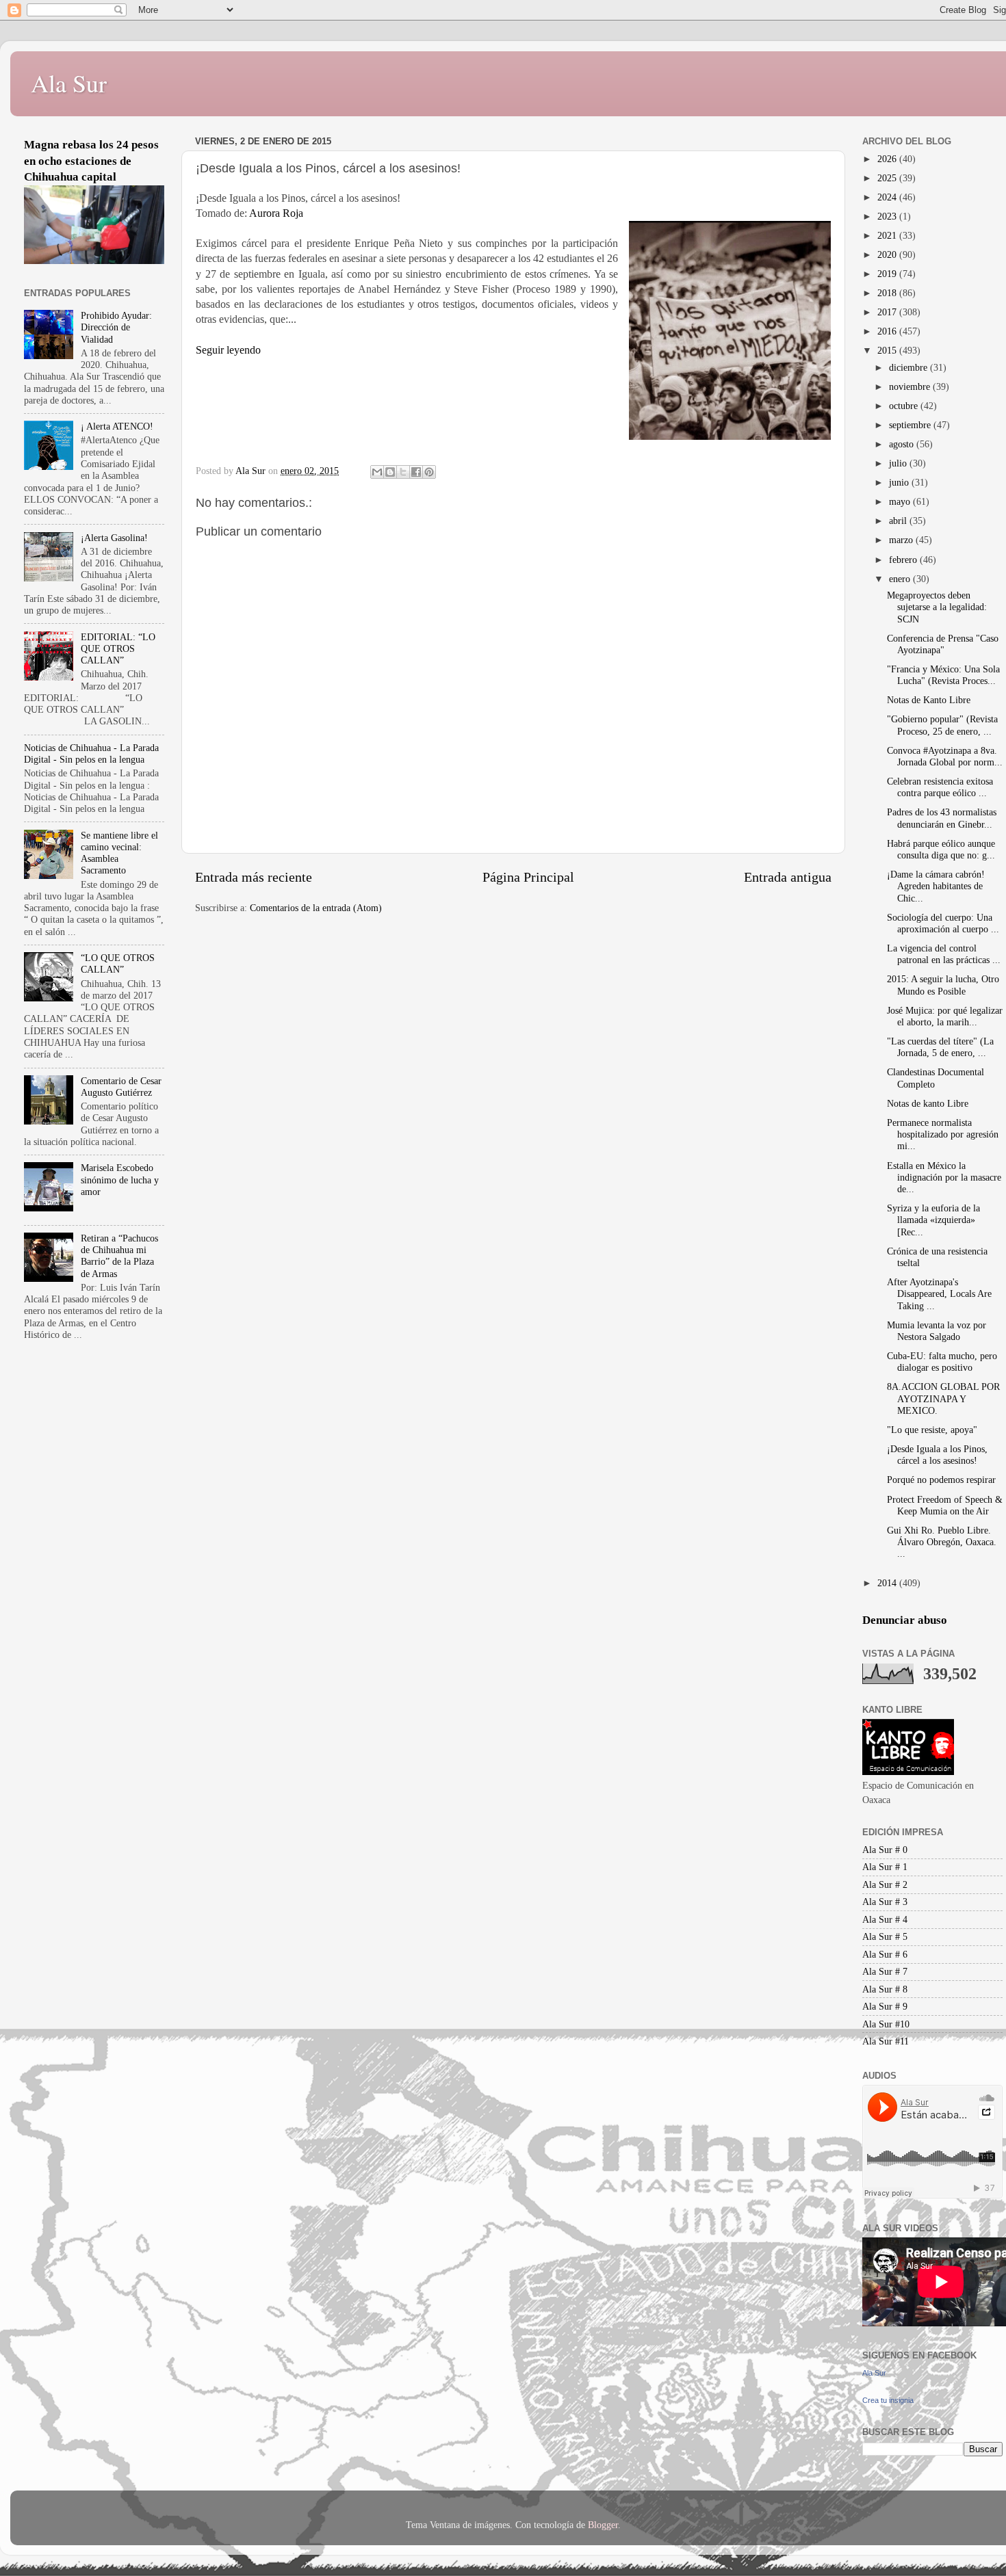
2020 (888, 254)
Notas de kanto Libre (928, 1103)
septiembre (911, 425)
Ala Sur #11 (886, 2041)
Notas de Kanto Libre (929, 700)
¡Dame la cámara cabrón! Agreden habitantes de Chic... (936, 886)
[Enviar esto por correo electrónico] (377, 472)
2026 (888, 159)
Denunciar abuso (905, 1620)
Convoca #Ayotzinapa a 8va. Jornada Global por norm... (945, 756)
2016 (888, 331)
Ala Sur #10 (886, 2024)
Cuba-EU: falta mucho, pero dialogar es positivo (942, 1362)
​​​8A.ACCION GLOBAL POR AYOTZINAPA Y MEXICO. (943, 1398)
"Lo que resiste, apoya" (932, 1430)
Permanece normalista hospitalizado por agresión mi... (943, 1134)
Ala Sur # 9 (885, 2006)
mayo (901, 501)
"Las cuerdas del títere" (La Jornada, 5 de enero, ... (940, 1047)
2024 (888, 197)
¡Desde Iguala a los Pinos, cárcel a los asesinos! (937, 1455)
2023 (888, 216)
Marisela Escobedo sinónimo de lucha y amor (120, 1180)
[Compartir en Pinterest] (429, 472)
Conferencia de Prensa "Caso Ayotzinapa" (943, 644)
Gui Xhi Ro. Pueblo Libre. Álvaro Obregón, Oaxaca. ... (942, 1542)
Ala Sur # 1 (885, 1867)
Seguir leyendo (228, 350)
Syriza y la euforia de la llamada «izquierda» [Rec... (933, 1220)
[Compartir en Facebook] (416, 472)
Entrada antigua (788, 877)
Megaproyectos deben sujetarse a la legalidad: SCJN (937, 607)
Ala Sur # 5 (885, 1936)
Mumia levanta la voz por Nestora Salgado (937, 1331)
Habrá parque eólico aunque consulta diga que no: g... (941, 849)
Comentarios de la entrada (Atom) (316, 908)
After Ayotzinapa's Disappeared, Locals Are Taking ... (939, 1294)
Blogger (603, 2525)
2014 (888, 1583)
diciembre (910, 367)
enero (901, 579)
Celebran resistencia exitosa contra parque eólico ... (940, 787)
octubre (905, 406)
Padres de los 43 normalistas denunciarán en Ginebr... (942, 818)
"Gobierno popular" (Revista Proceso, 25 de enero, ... (942, 725)
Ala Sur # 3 (885, 1902)
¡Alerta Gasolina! (114, 538)
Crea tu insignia (888, 2400)
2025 (888, 178)
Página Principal (528, 877)
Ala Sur (69, 83)
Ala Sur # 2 (885, 1884)
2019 (888, 274)
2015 (888, 350)
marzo (902, 540)
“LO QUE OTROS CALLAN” (118, 963)
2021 (888, 235)
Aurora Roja (276, 213)
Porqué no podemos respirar (941, 1480)
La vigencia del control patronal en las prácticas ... (944, 954)
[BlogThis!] (390, 472)
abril (899, 521)
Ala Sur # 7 (885, 1971)
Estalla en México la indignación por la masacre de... (944, 1178)
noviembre (911, 386)
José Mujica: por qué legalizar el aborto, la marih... (945, 1016)
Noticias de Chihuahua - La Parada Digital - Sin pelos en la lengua (91, 753)
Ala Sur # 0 (885, 1850)
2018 (888, 293)
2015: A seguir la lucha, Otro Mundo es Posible (943, 985)
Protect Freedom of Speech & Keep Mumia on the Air (945, 1505)
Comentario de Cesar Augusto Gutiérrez (121, 1087)
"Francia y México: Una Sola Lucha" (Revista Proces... (943, 675)
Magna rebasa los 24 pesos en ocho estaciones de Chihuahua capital (91, 161)
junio (900, 482)
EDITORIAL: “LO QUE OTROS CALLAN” (118, 649)
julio (899, 463)
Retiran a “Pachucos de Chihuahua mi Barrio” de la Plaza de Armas (119, 1256)
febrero (904, 560)
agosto (903, 444)
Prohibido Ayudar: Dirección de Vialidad (116, 327)
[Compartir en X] (403, 472)
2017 (888, 312)
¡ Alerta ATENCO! (117, 426)
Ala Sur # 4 (885, 1919)
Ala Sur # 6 (885, 1954)
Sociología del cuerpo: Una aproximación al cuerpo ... (943, 923)
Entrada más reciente (254, 877)
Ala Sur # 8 (885, 1989)
